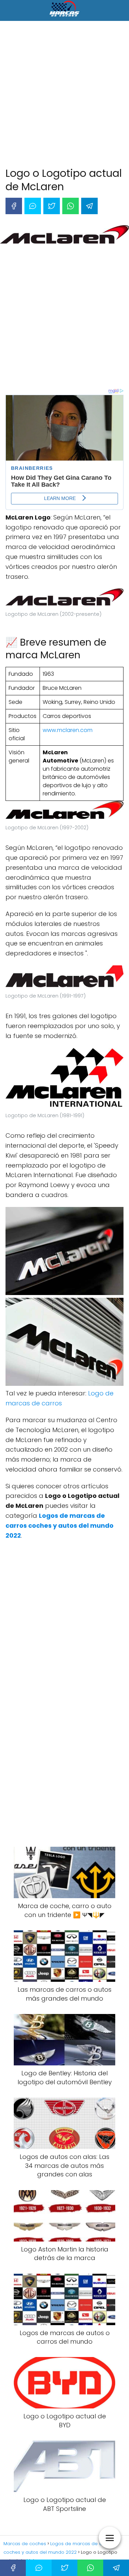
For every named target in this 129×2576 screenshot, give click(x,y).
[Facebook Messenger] (33, 206)
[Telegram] (89, 206)
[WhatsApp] (71, 206)
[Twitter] (52, 206)
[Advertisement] (64, 95)
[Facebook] (14, 206)
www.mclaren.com (68, 730)
